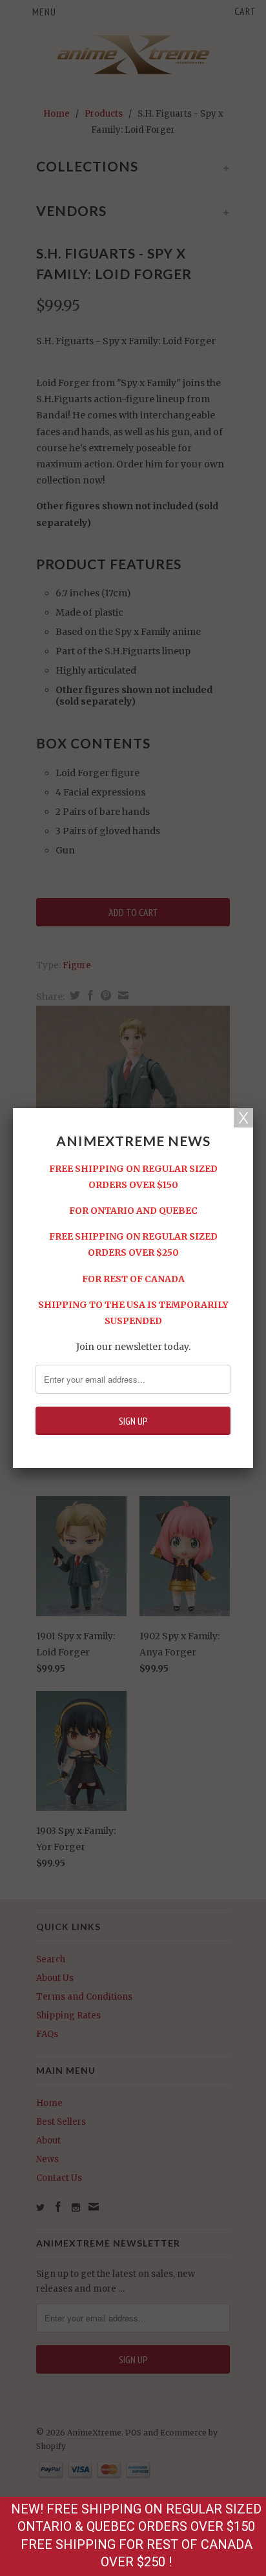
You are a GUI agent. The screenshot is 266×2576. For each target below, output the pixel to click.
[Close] (243, 1118)
